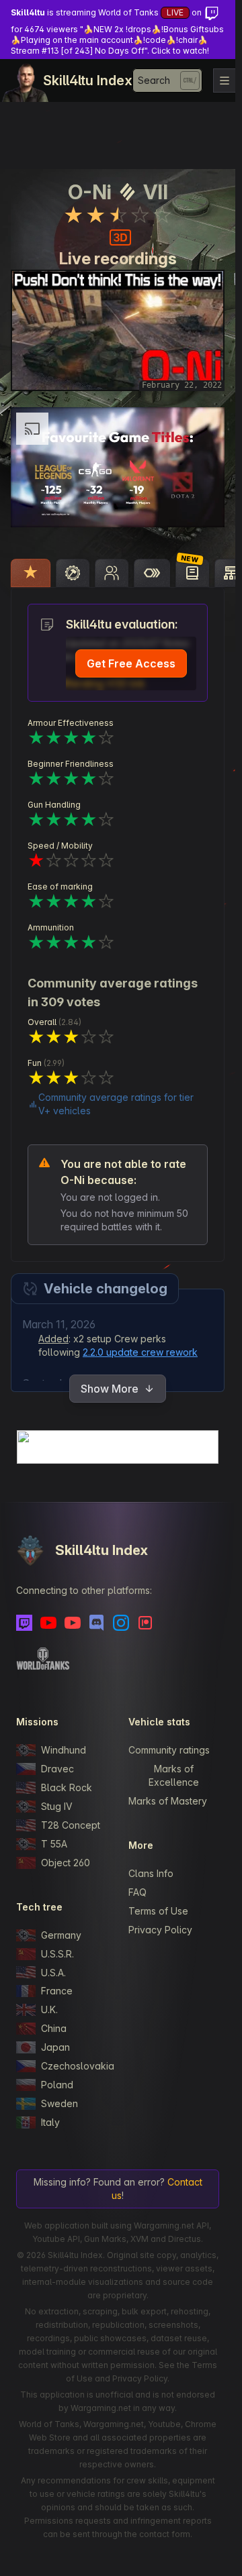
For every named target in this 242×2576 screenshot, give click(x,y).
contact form (165, 2534)
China (54, 2028)
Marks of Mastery (168, 1801)
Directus (185, 2239)
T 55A (54, 1844)
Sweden (59, 2103)
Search (154, 80)
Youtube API (56, 2239)
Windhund (64, 1750)
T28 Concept (71, 1825)
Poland (57, 2085)
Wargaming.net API (171, 2225)
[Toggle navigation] (225, 80)
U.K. (49, 2009)
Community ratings (169, 1750)
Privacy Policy (160, 1930)
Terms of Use (158, 1911)
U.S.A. (53, 1973)
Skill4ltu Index (88, 80)
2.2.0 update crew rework (140, 1352)
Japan (55, 2047)
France (57, 1991)
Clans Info (151, 1873)
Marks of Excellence (174, 1775)
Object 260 (66, 1863)
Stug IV (57, 1806)
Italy (50, 2122)
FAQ (137, 1892)
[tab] (31, 573)
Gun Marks (105, 2239)
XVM (139, 2239)
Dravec (57, 1769)
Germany (61, 1935)
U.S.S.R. (57, 1954)
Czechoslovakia (74, 2066)
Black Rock (67, 1787)
